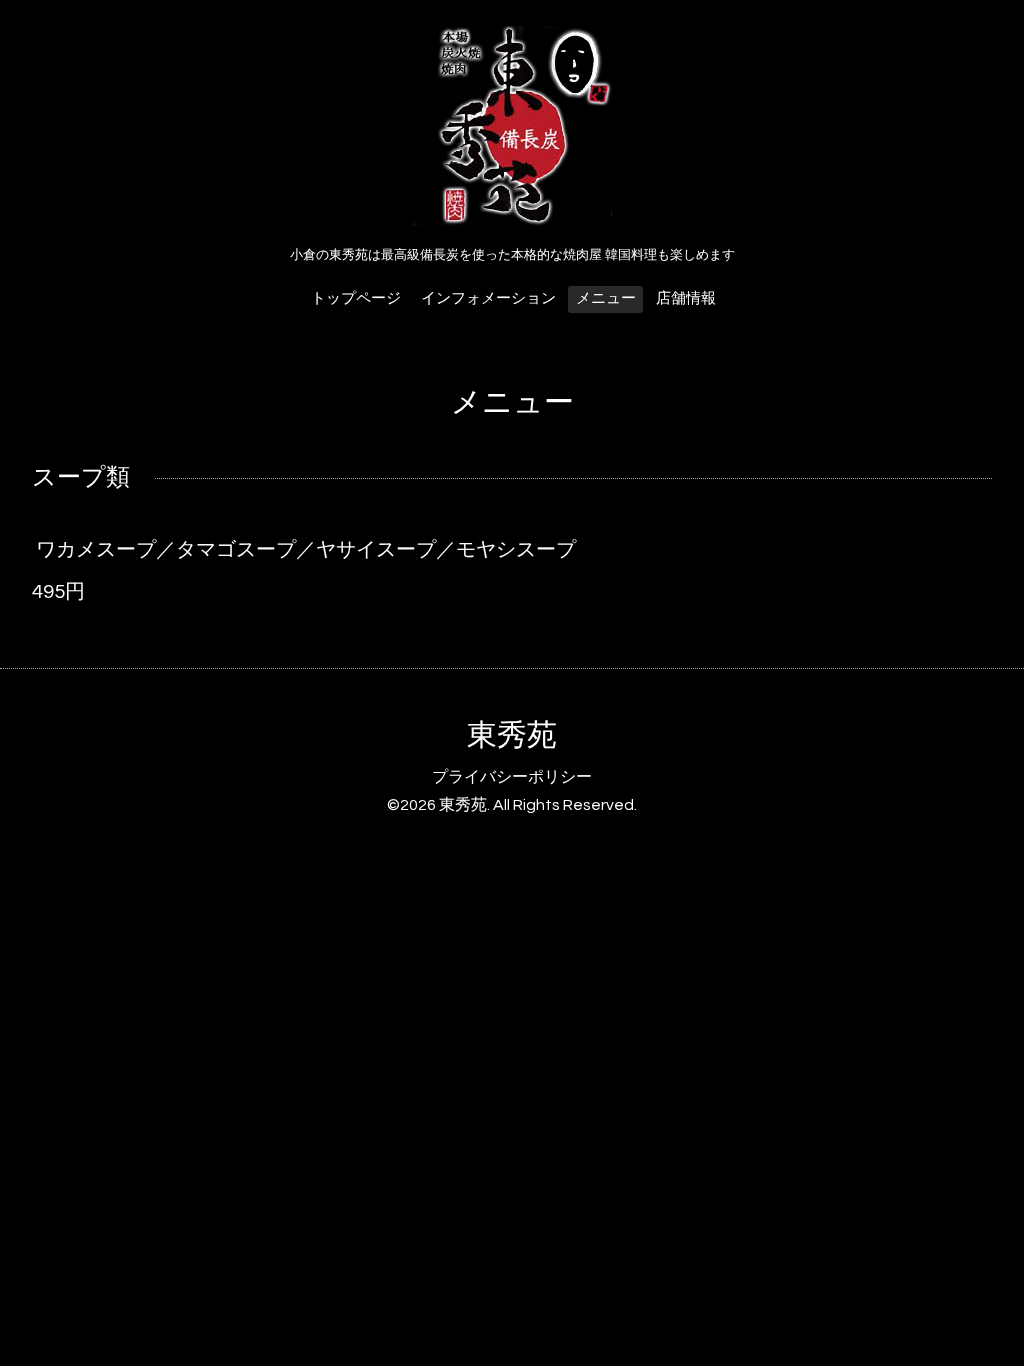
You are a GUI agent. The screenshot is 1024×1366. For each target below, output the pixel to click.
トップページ (356, 298)
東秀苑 (512, 735)
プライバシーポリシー (512, 777)
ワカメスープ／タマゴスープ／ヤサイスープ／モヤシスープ (306, 550)
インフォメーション (488, 298)
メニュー (606, 298)
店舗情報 (686, 298)
